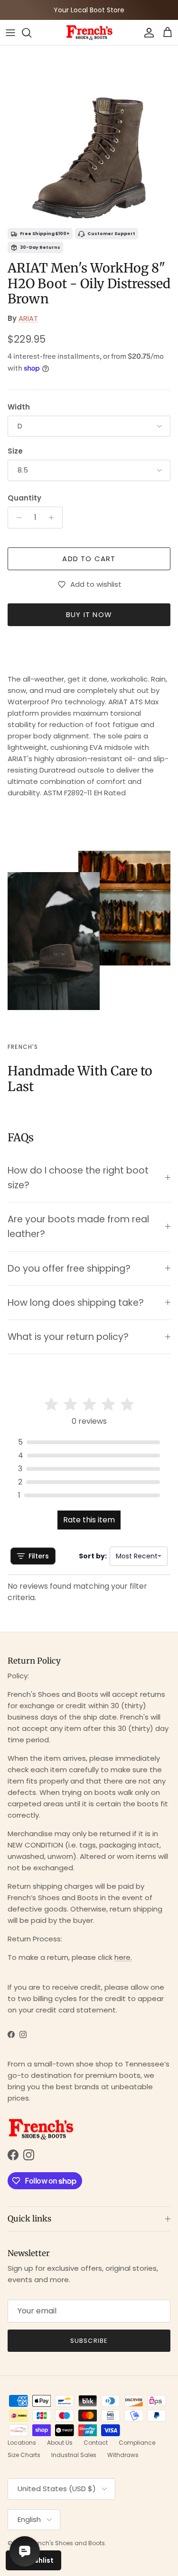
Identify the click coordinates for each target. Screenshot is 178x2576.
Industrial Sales (74, 2455)
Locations (22, 2443)
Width (19, 407)
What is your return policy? (68, 1337)
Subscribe (89, 2341)
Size (15, 451)
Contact (96, 2443)
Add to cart (89, 559)
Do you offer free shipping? (69, 1269)
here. (123, 1957)
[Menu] (10, 33)
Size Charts (24, 2455)
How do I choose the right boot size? (78, 1178)
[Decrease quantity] (16, 518)
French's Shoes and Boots (67, 2543)
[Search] (31, 33)
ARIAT (28, 318)
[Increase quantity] (54, 518)
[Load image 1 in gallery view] (89, 134)
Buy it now (89, 614)
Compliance (137, 2443)
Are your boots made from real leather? (78, 1227)
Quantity (24, 498)
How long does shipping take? (76, 1303)
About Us (60, 2443)
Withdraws (123, 2455)
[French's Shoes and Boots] (89, 32)
